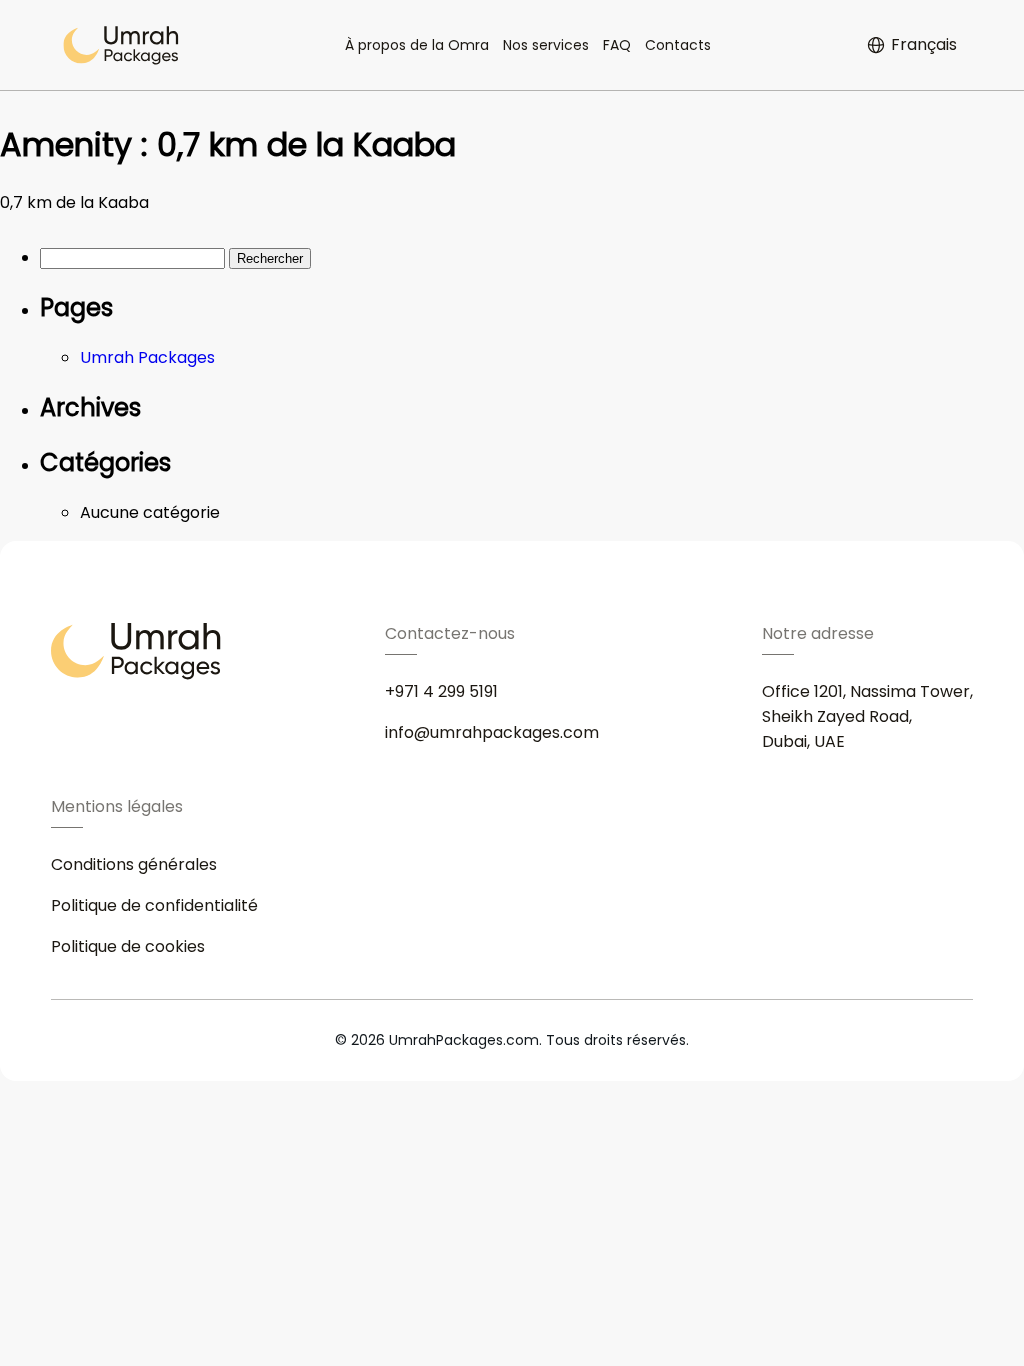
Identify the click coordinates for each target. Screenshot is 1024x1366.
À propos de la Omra (417, 45)
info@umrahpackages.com (492, 732)
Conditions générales (134, 864)
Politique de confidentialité (154, 905)
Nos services (546, 45)
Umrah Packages (147, 357)
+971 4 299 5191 (441, 691)
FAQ (617, 45)
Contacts (678, 45)
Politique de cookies (128, 946)
